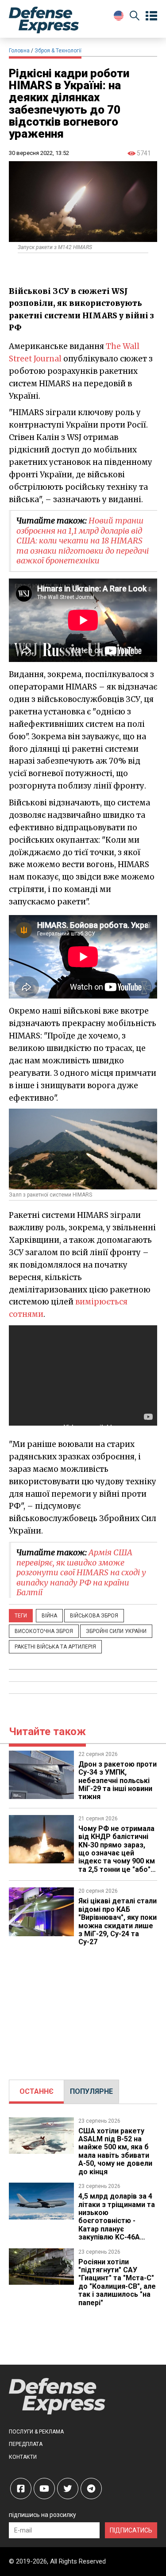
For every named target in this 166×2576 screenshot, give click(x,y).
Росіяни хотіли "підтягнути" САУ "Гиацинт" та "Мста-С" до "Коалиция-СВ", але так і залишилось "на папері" (117, 2282)
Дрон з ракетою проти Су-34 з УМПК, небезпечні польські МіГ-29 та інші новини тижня (118, 1781)
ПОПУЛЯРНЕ (91, 2091)
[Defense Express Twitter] (68, 2489)
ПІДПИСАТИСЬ (131, 2530)
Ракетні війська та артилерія (55, 1647)
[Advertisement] (83, 2009)
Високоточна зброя (44, 1631)
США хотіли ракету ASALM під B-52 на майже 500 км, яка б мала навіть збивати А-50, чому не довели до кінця (115, 2151)
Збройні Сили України (116, 1631)
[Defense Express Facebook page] (21, 2489)
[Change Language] (119, 16)
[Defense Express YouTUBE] (44, 2489)
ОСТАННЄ (37, 2091)
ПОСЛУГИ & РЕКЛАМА (36, 2432)
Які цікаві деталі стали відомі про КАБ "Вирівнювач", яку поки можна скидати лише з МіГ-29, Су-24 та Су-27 (118, 1921)
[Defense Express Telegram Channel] (91, 2489)
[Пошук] (135, 17)
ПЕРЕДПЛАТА (26, 2444)
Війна (49, 1616)
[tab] (37, 2092)
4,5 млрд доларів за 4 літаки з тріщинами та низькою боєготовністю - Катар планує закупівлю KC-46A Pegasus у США (117, 2221)
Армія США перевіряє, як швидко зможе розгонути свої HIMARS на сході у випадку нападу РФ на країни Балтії (81, 1572)
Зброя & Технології (58, 51)
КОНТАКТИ (23, 2457)
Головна (19, 51)
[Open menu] (151, 16)
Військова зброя (94, 1616)
